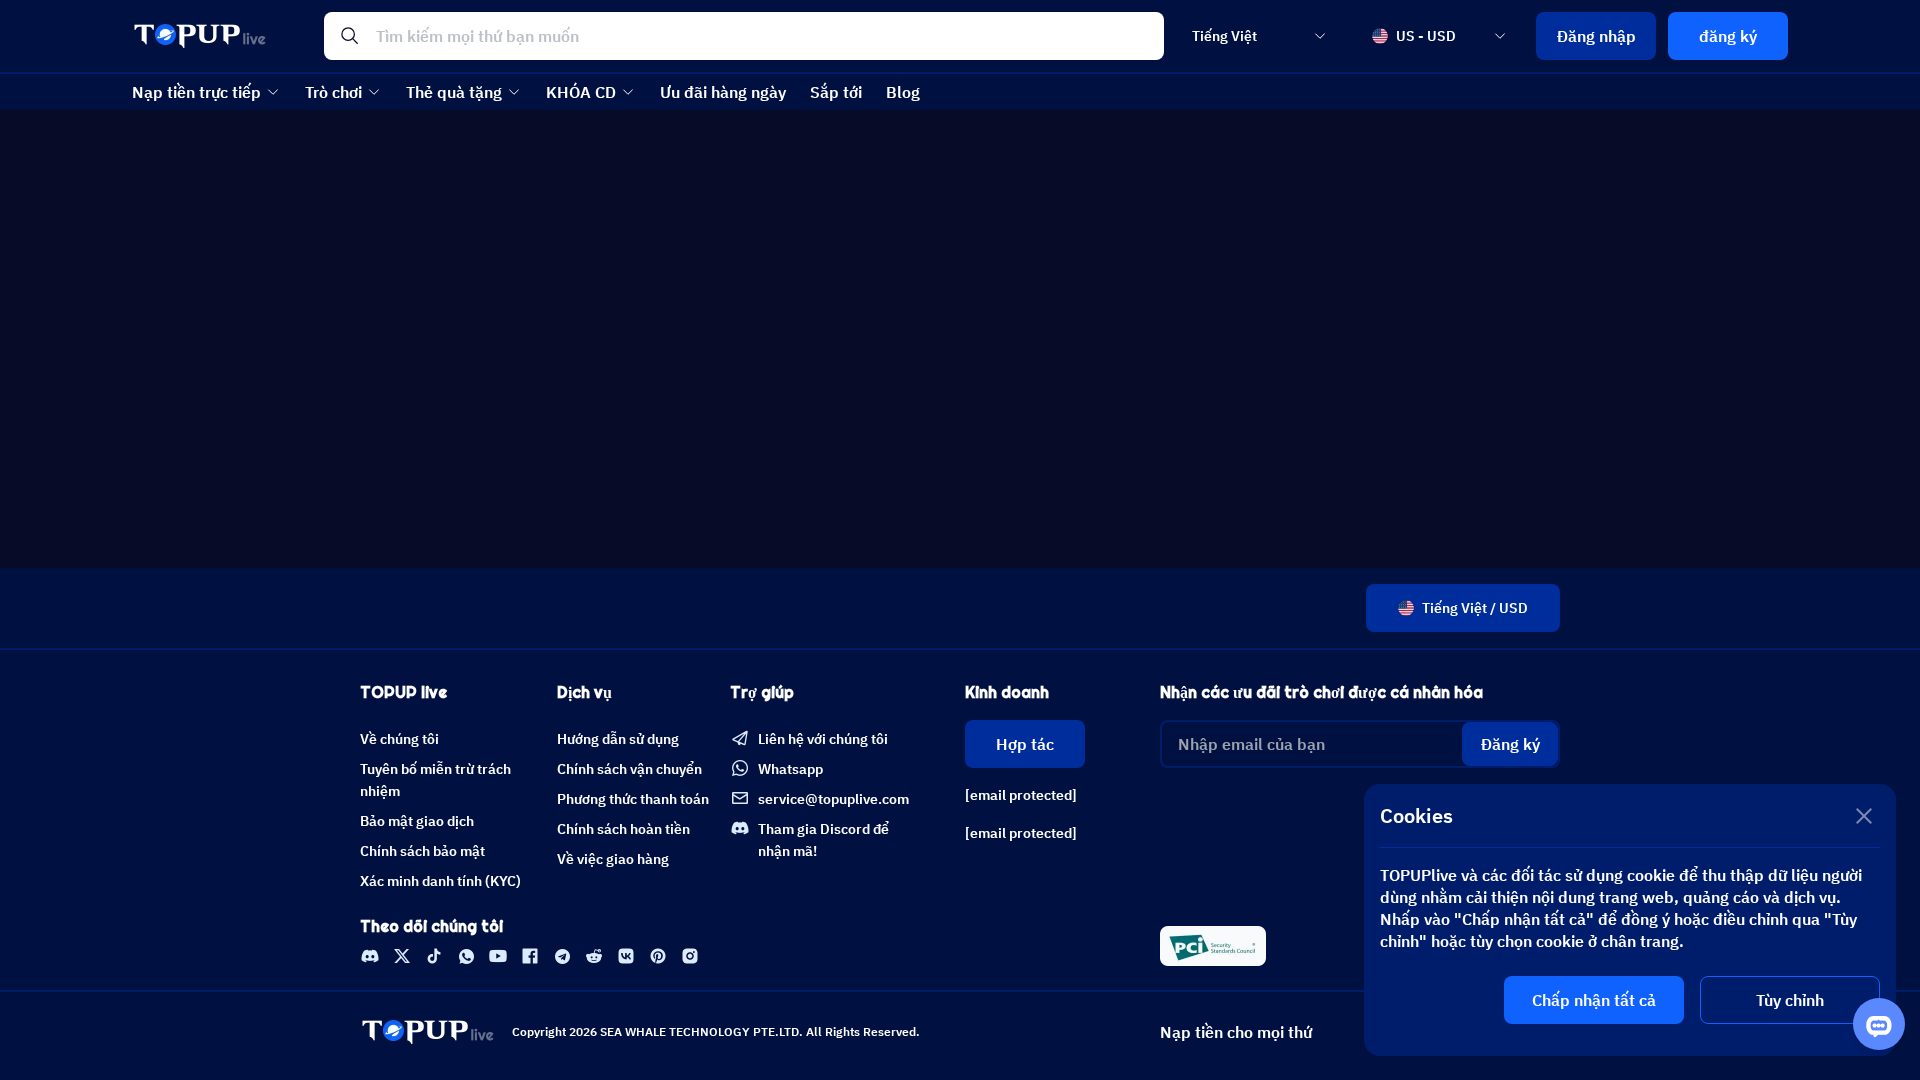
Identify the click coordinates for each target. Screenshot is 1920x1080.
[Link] (370, 956)
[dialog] (1630, 920)
